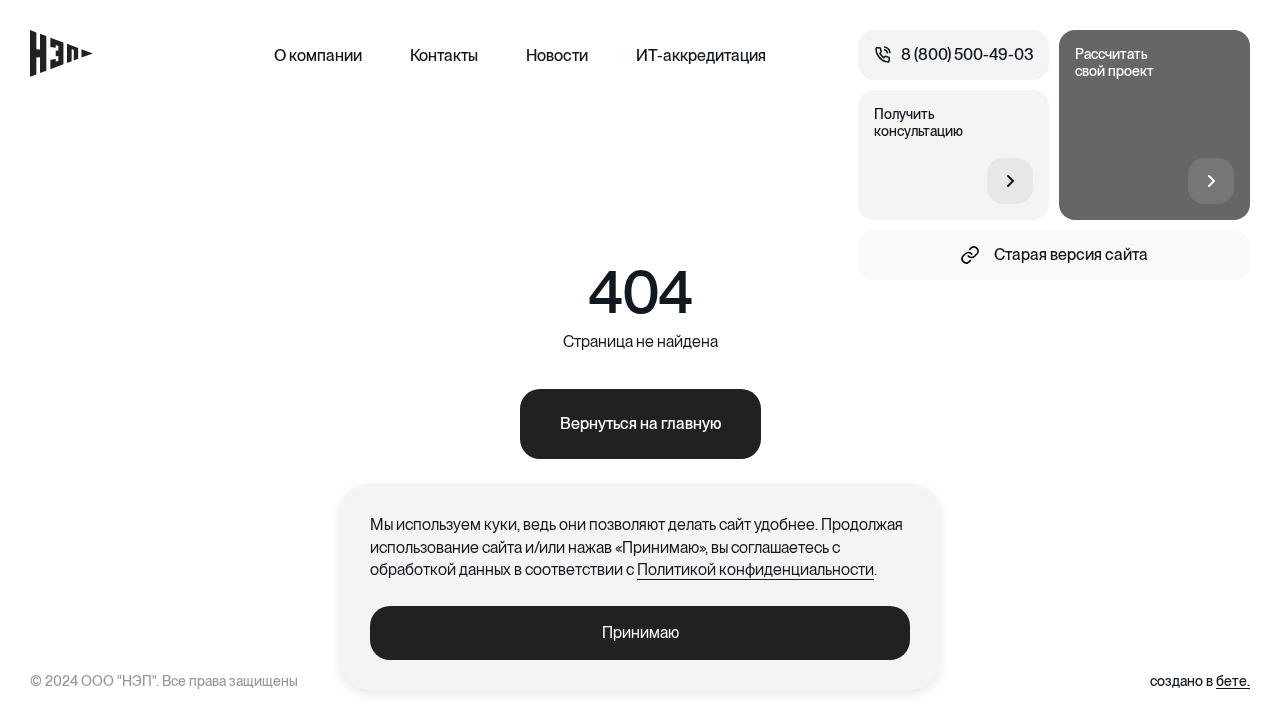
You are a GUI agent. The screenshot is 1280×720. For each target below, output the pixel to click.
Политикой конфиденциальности (755, 569)
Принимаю (640, 632)
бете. (1233, 681)
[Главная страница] (61, 53)
